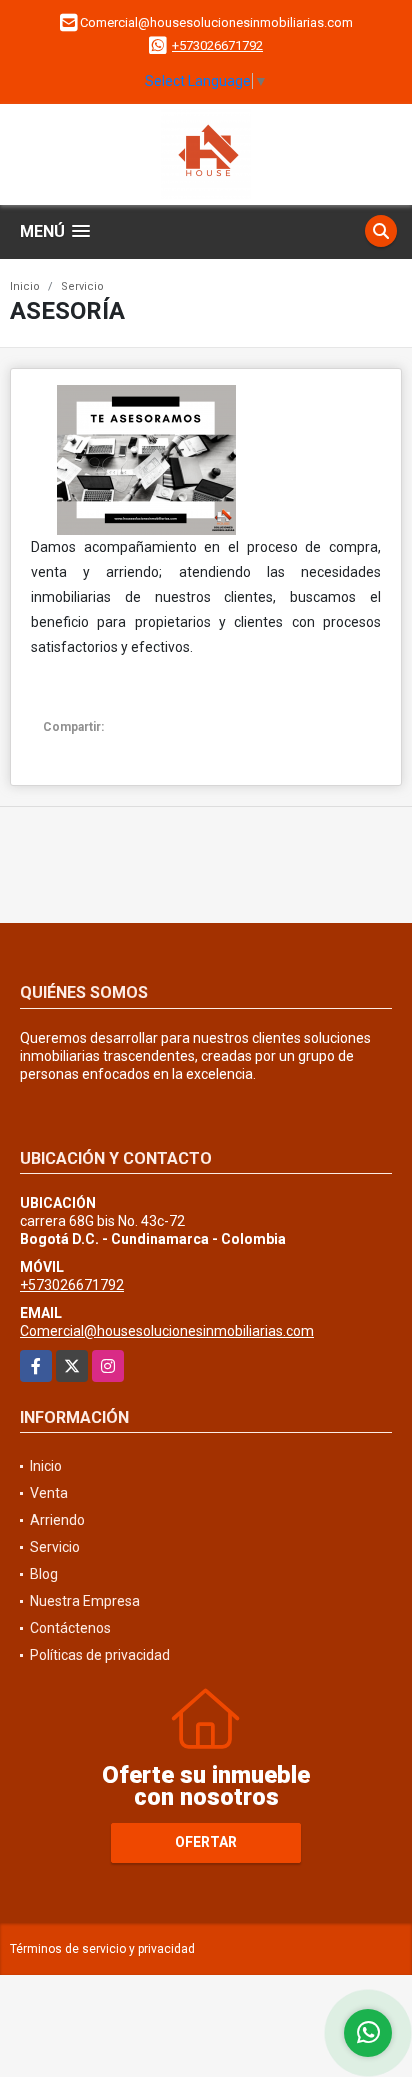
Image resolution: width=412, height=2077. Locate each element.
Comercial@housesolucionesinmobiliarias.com (167, 1331)
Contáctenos (70, 1628)
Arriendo (57, 1520)
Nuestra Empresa (85, 1601)
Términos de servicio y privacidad (102, 1949)
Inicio (25, 286)
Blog (44, 1574)
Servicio (82, 286)
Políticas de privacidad (100, 1655)
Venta (49, 1493)
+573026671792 (217, 45)
